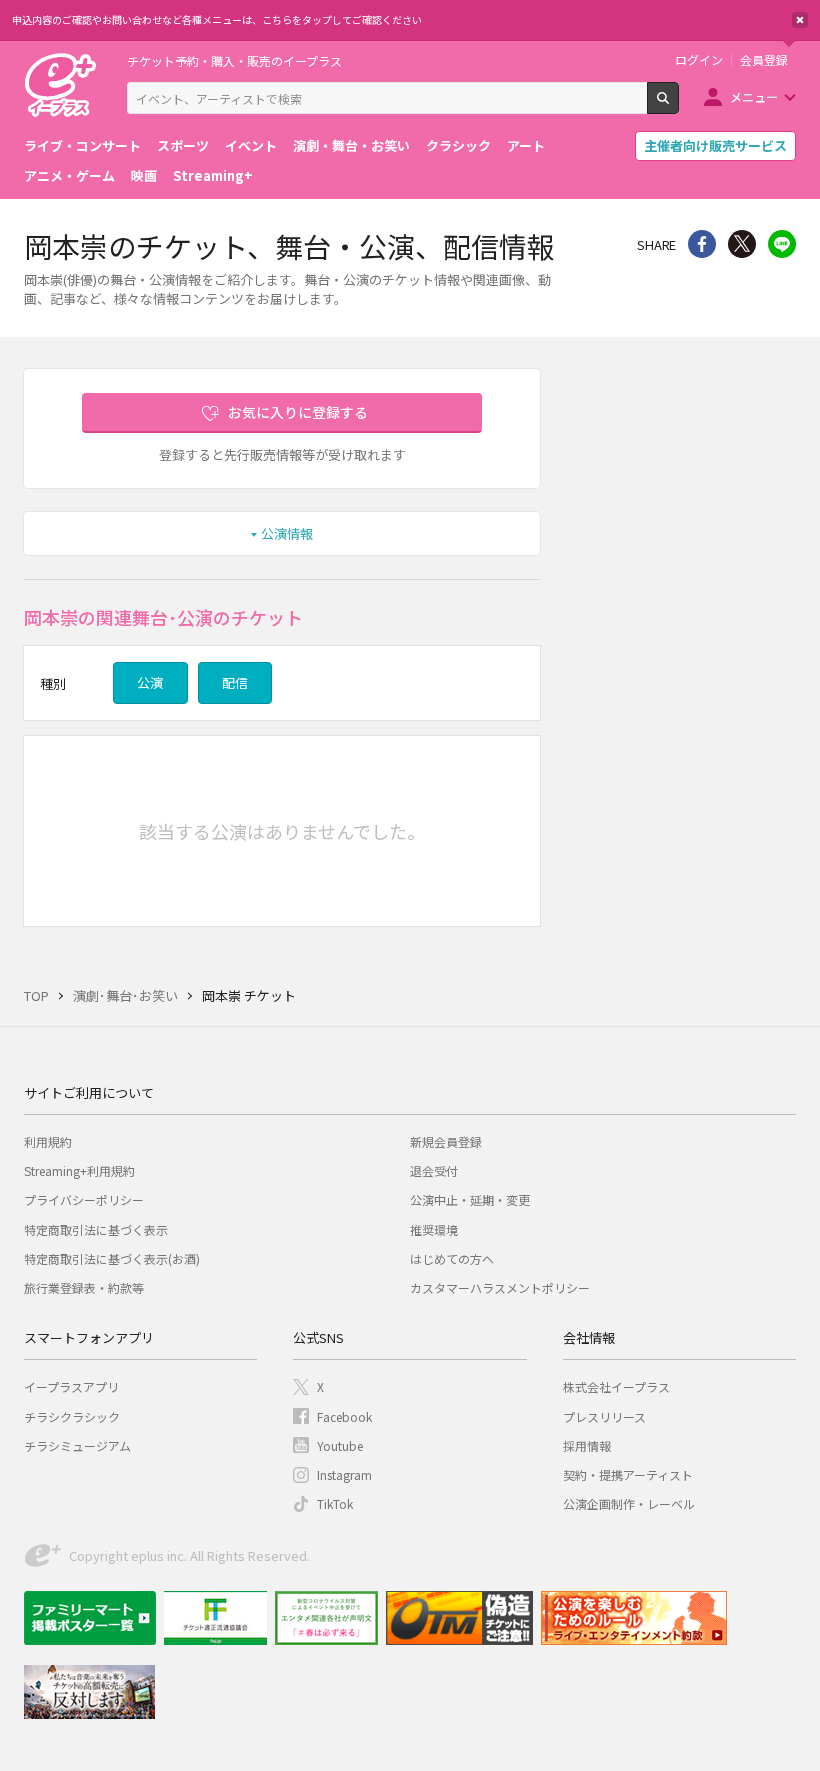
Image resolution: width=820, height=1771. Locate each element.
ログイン (699, 60)
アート (526, 145)
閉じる (800, 20)
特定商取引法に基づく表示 (96, 1229)
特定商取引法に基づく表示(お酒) (112, 1258)
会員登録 (764, 60)
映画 (144, 175)
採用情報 (587, 1445)
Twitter (742, 244)
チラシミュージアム (77, 1445)
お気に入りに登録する (298, 412)
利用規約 (48, 1141)
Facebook (344, 1416)
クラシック (458, 145)
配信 (235, 682)
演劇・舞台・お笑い (351, 145)
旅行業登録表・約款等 (84, 1287)
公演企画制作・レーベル (629, 1503)
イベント (251, 145)
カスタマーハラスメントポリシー (500, 1287)
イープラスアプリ (71, 1386)
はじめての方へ (452, 1258)
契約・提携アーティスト (628, 1474)
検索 (678, 106)
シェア (702, 244)
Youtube (340, 1445)
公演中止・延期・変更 (470, 1199)
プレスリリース (604, 1416)
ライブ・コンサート (82, 145)
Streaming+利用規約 (79, 1170)
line (782, 244)
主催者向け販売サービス (715, 145)
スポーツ (183, 145)
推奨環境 (434, 1229)
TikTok (335, 1503)
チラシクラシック (72, 1416)
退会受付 (434, 1170)
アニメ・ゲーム (69, 175)
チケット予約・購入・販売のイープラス (234, 60)
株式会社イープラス (616, 1386)
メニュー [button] (754, 96)
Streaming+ (213, 175)
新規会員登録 (446, 1141)
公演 (150, 682)
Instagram (344, 1474)
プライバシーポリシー (84, 1199)
